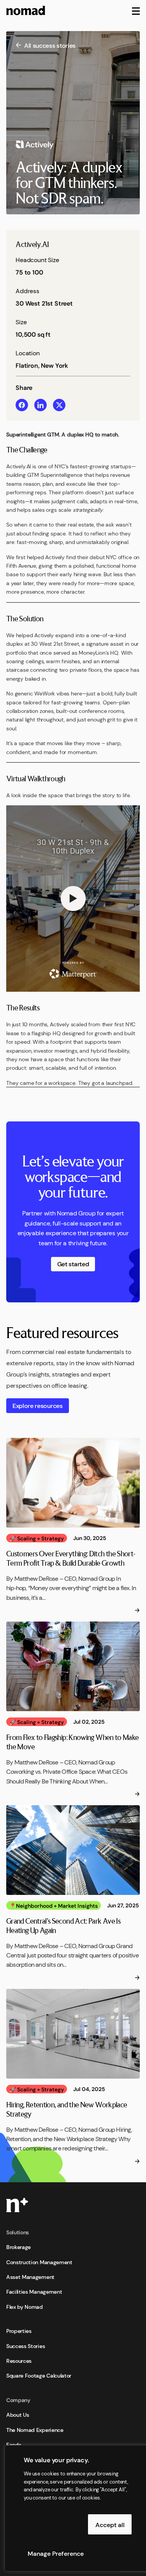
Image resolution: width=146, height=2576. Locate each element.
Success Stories (26, 2346)
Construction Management (39, 2262)
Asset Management (30, 2277)
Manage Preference (56, 2553)
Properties (19, 2331)
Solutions (18, 2232)
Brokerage (18, 2247)
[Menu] (136, 10)
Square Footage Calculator (39, 2375)
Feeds (14, 2444)
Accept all (110, 2524)
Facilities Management (34, 2291)
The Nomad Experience (35, 2430)
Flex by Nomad (25, 2307)
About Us (18, 2414)
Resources (19, 2360)
